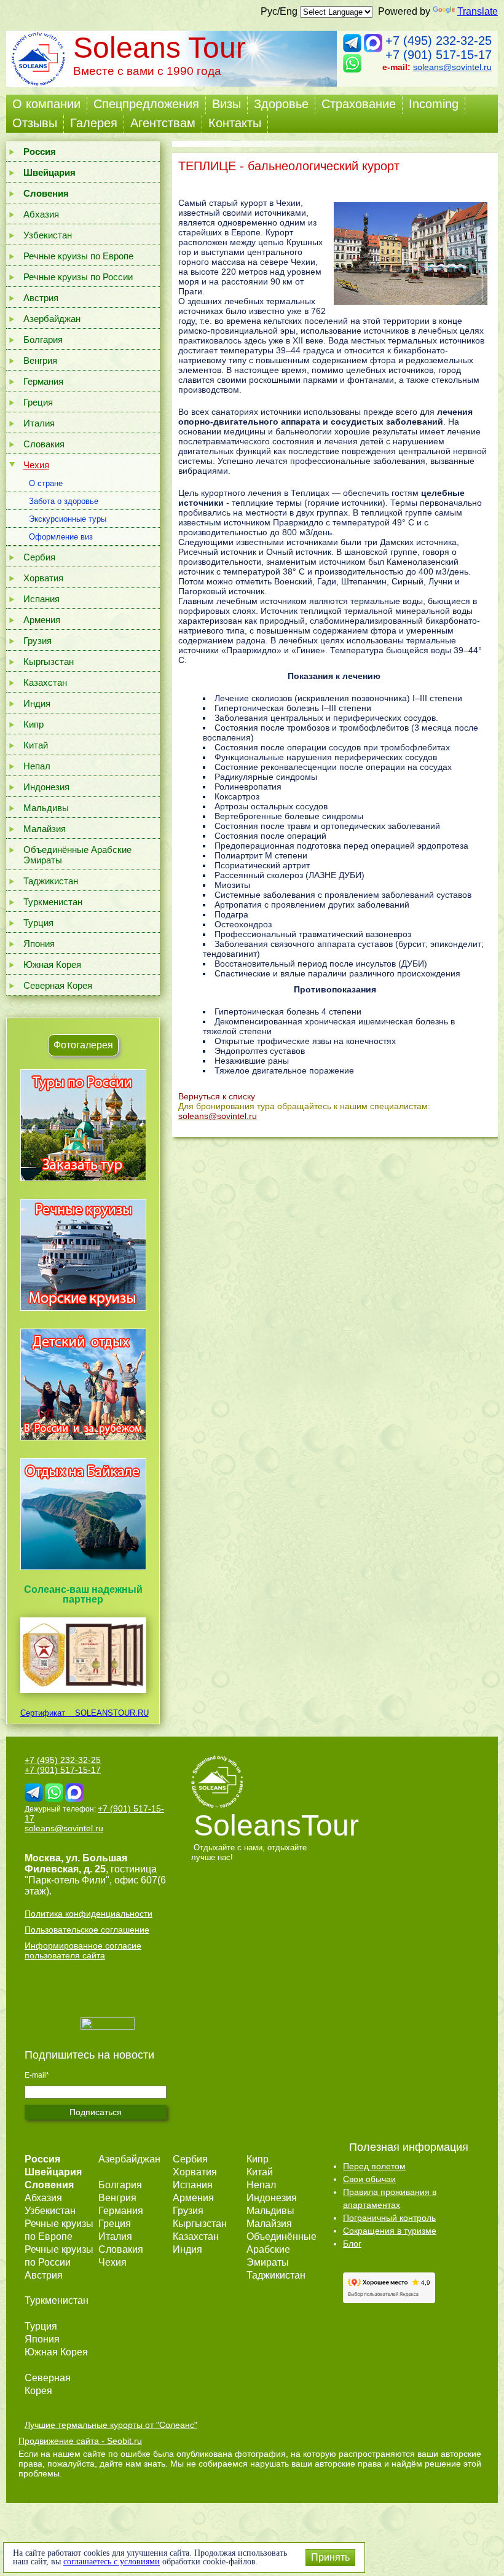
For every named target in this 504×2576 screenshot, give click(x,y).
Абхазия (41, 214)
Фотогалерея (83, 1045)
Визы (226, 104)
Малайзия (45, 829)
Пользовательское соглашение (87, 1930)
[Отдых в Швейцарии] (83, 1570)
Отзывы (35, 123)
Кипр (33, 724)
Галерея (94, 123)
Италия (39, 423)
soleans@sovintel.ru (452, 67)
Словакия (44, 444)
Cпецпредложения (146, 104)
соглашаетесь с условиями (112, 2562)
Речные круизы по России (78, 277)
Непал (37, 766)
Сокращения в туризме (390, 2231)
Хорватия (43, 578)
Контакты (235, 123)
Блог (352, 2244)
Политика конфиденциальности (89, 1914)
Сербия (39, 557)
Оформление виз (61, 537)
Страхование (359, 104)
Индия (37, 703)
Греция (38, 402)
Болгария (43, 340)
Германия (43, 381)
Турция (38, 923)
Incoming (434, 104)
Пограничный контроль (389, 2218)
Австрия (41, 298)
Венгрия (40, 360)
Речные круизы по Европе (78, 256)
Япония (39, 944)
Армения (42, 620)
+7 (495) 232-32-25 (439, 41)
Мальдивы (46, 808)
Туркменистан (53, 902)
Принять (330, 2557)
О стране (46, 483)
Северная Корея (58, 985)
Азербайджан (52, 319)
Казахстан (45, 682)
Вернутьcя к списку (217, 1096)
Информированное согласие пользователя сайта (83, 1950)
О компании (46, 104)
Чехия (36, 465)
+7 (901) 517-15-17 (439, 55)
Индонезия (46, 787)
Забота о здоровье (64, 501)
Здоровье (281, 104)
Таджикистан (51, 881)
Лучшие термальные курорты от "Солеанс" (111, 2425)
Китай (36, 745)
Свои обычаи (369, 2179)
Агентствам (163, 123)
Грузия (37, 641)
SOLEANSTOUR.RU (108, 1713)
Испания (41, 599)
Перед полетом (374, 2166)
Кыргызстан (49, 662)
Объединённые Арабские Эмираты (77, 855)
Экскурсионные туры (68, 519)
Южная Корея (52, 964)
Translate (478, 11)
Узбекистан (48, 235)
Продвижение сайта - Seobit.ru (80, 2441)
